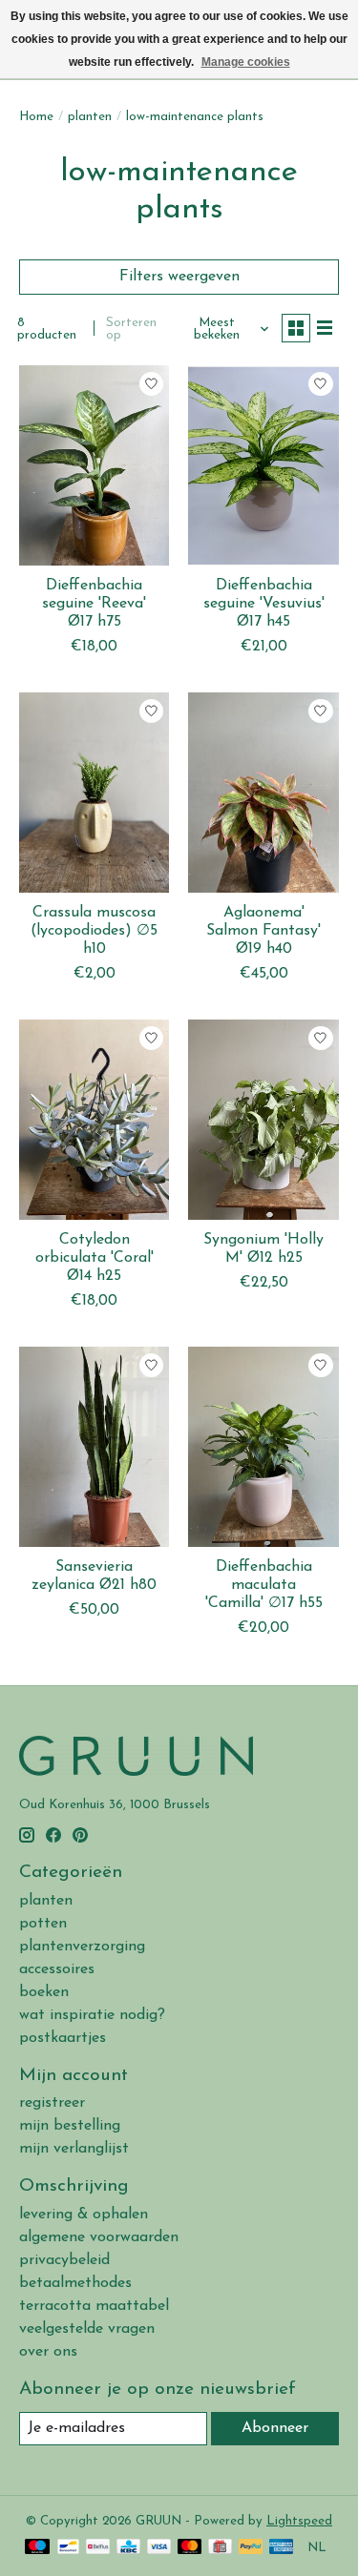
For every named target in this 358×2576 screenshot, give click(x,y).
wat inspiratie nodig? (92, 2015)
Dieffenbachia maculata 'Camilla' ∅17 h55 (264, 1585)
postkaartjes (63, 2038)
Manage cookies (246, 62)
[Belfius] (98, 2548)
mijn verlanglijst (74, 2149)
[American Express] (282, 2548)
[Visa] (159, 2548)
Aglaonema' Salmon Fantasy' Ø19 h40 (263, 931)
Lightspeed (299, 2521)
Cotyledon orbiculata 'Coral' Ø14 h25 (95, 1258)
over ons (48, 2352)
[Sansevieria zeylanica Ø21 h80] (94, 1446)
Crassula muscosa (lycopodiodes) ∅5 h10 (94, 931)
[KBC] (128, 2548)
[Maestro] (37, 2548)
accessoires (57, 1969)
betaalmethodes (75, 2283)
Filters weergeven (179, 277)
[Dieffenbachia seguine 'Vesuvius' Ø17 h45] (263, 465)
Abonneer (275, 2428)
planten (90, 117)
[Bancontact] (68, 2548)
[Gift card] (220, 2548)
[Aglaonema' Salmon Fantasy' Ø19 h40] (263, 792)
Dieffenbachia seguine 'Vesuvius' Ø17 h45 (264, 604)
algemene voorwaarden (99, 2237)
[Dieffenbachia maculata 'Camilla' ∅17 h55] (263, 1446)
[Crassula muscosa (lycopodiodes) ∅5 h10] (94, 792)
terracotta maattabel (94, 2306)
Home (36, 117)
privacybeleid (64, 2260)
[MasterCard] (190, 2548)
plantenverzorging (82, 1947)
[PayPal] (251, 2548)
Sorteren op (131, 329)
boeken (44, 1992)
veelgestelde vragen (87, 2329)
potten (43, 1924)
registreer (52, 2103)
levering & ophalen (84, 2215)
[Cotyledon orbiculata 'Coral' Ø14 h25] (94, 1119)
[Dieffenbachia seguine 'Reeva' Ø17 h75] (94, 465)
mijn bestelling (70, 2126)
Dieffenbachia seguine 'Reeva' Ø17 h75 (94, 604)
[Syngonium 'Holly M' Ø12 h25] (263, 1119)
